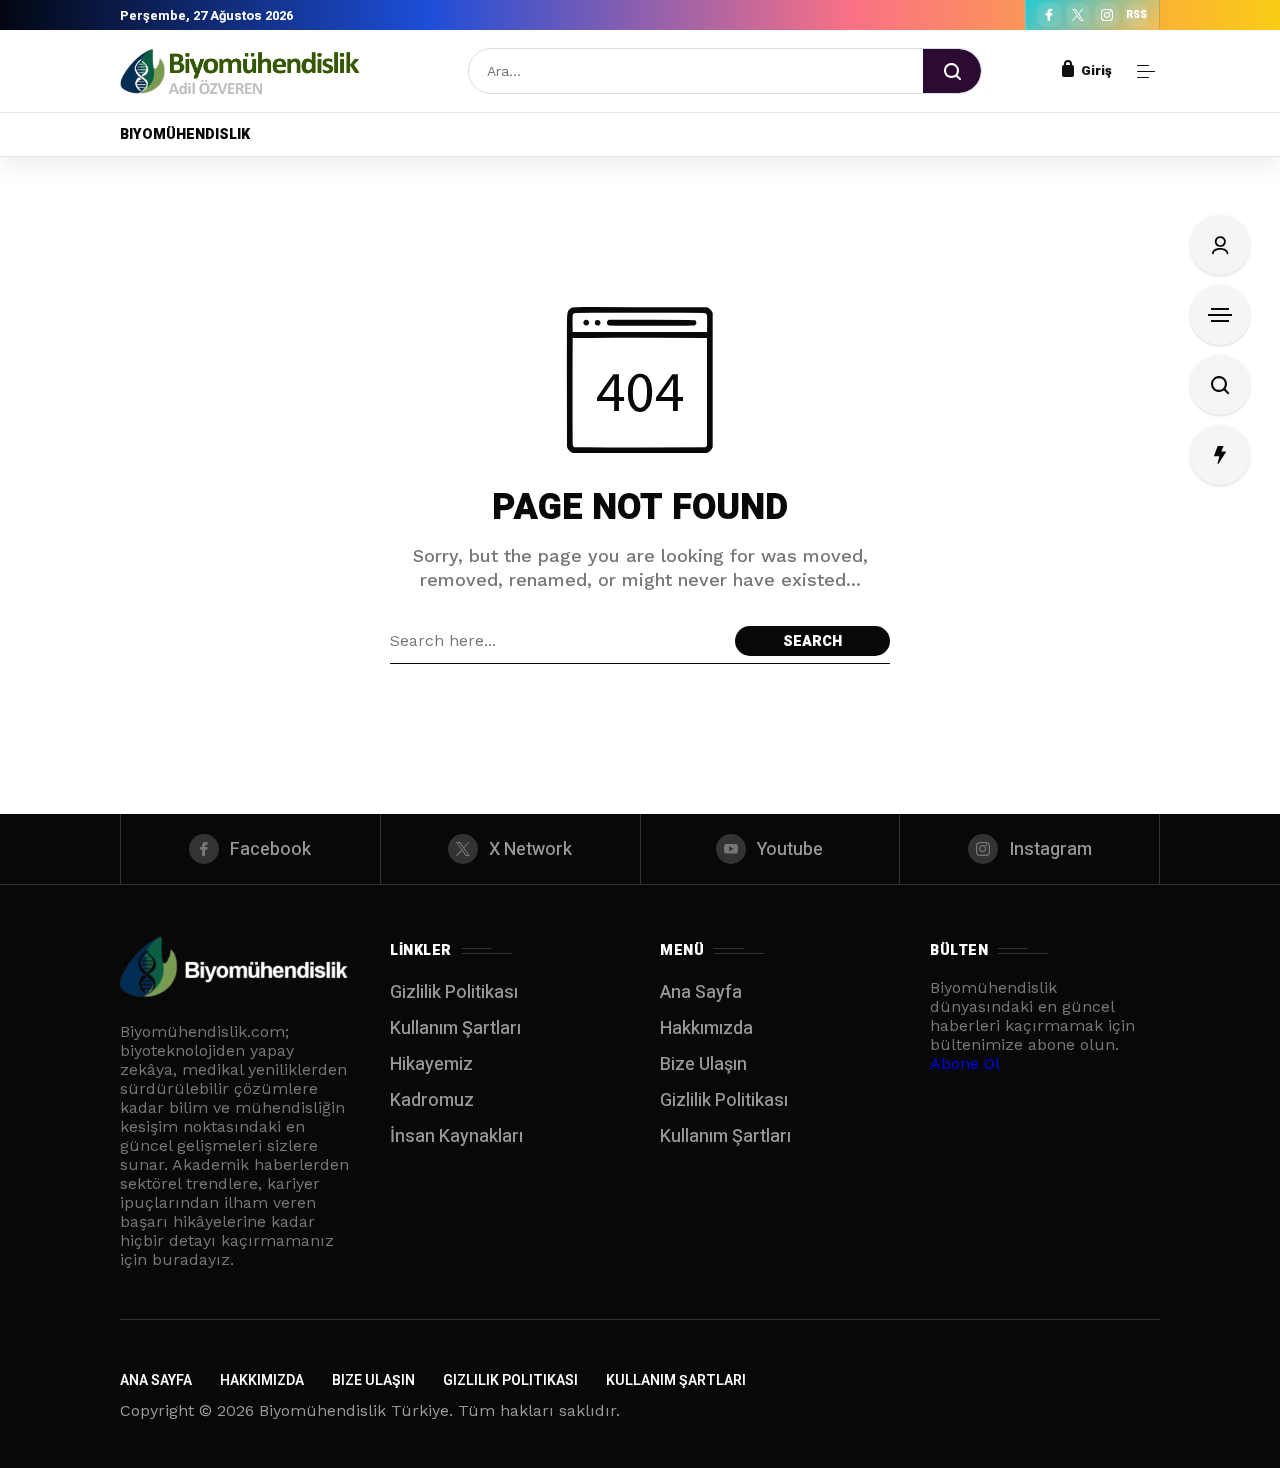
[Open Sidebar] (1146, 71)
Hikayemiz (431, 1064)
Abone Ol (965, 1063)
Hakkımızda (706, 1028)
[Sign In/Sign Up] (1220, 245)
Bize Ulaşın (703, 1064)
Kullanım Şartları (455, 1028)
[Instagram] (1107, 15)
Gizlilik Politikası (454, 992)
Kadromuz (432, 1100)
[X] (1078, 15)
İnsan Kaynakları (456, 1136)
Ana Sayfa (701, 992)
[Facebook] (1049, 15)
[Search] (952, 71)
